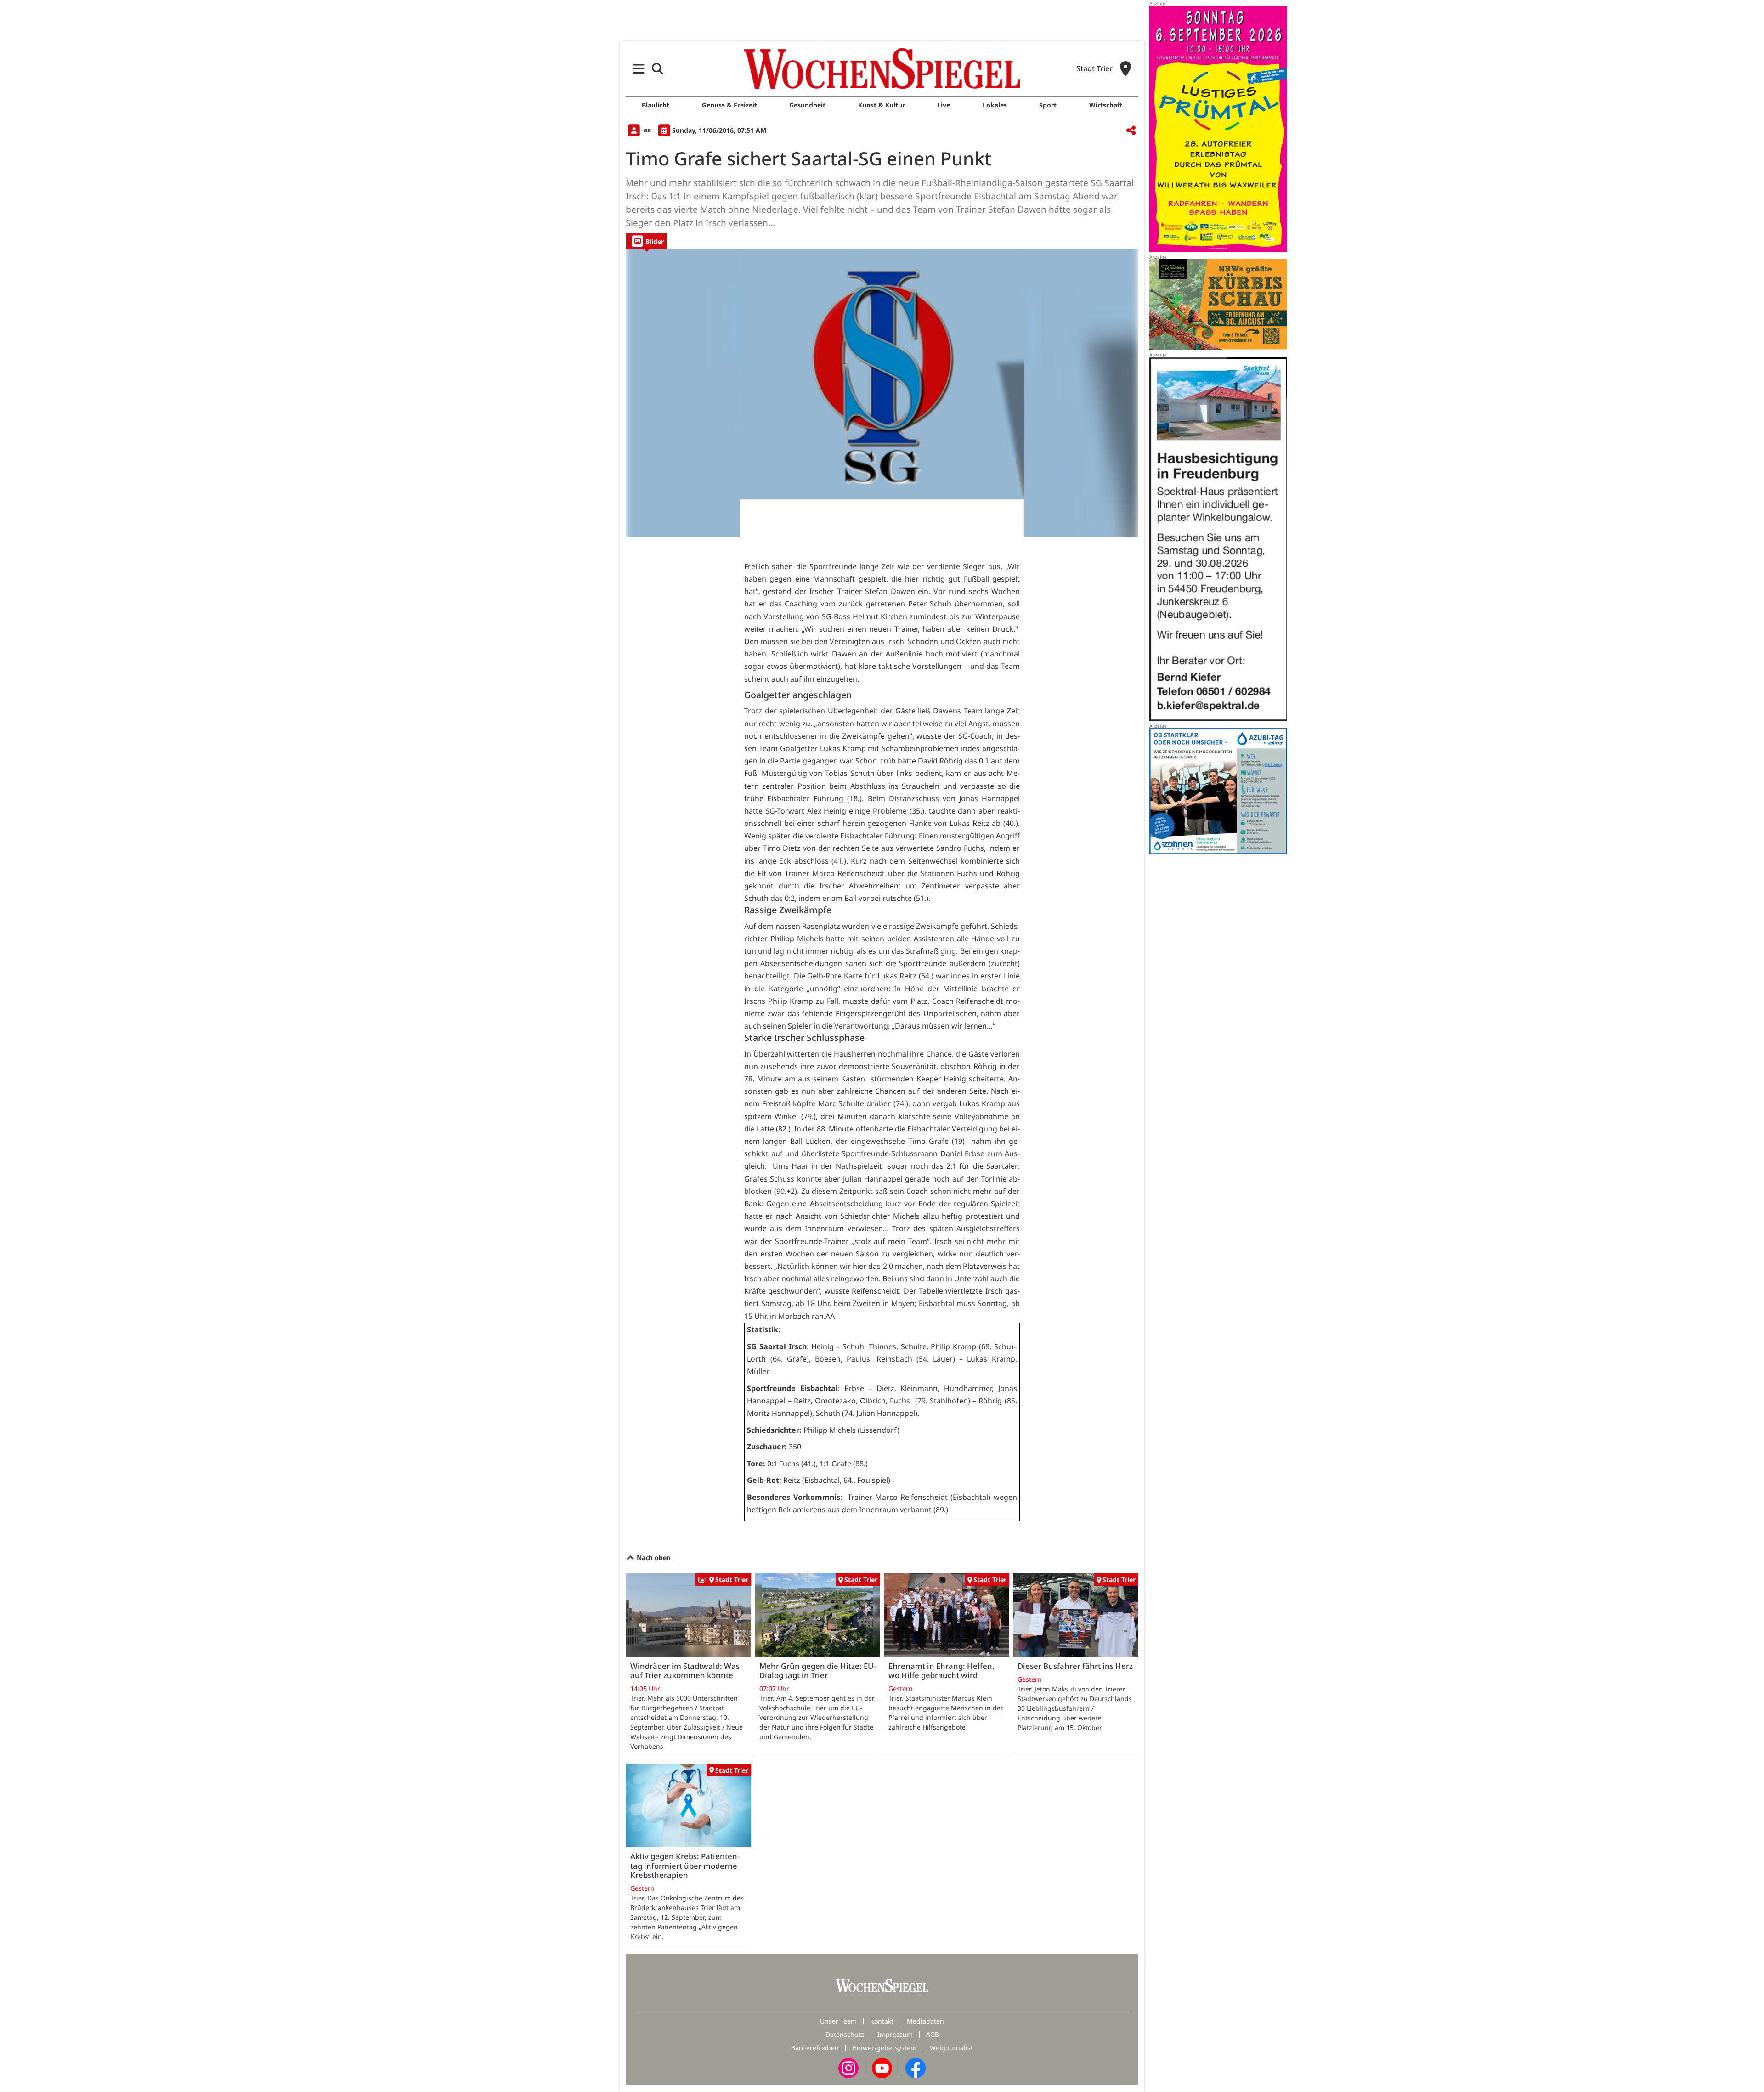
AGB (933, 2034)
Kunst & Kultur (882, 105)
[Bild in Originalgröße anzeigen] (882, 393)
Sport (1048, 105)
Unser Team (838, 2021)
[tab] (647, 241)
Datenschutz (845, 2034)
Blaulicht (656, 105)
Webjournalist (951, 2048)
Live (944, 105)
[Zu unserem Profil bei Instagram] (848, 2067)
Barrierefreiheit (815, 2048)
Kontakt (882, 2021)
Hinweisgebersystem (884, 2048)
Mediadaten (925, 2021)
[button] (639, 69)
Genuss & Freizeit (729, 105)
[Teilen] (1131, 131)
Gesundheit (807, 105)
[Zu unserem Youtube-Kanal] (882, 2067)
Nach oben (653, 1558)
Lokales (995, 105)
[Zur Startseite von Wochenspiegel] (882, 68)
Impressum (895, 2034)
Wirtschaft (1106, 105)
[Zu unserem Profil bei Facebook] (916, 2067)
